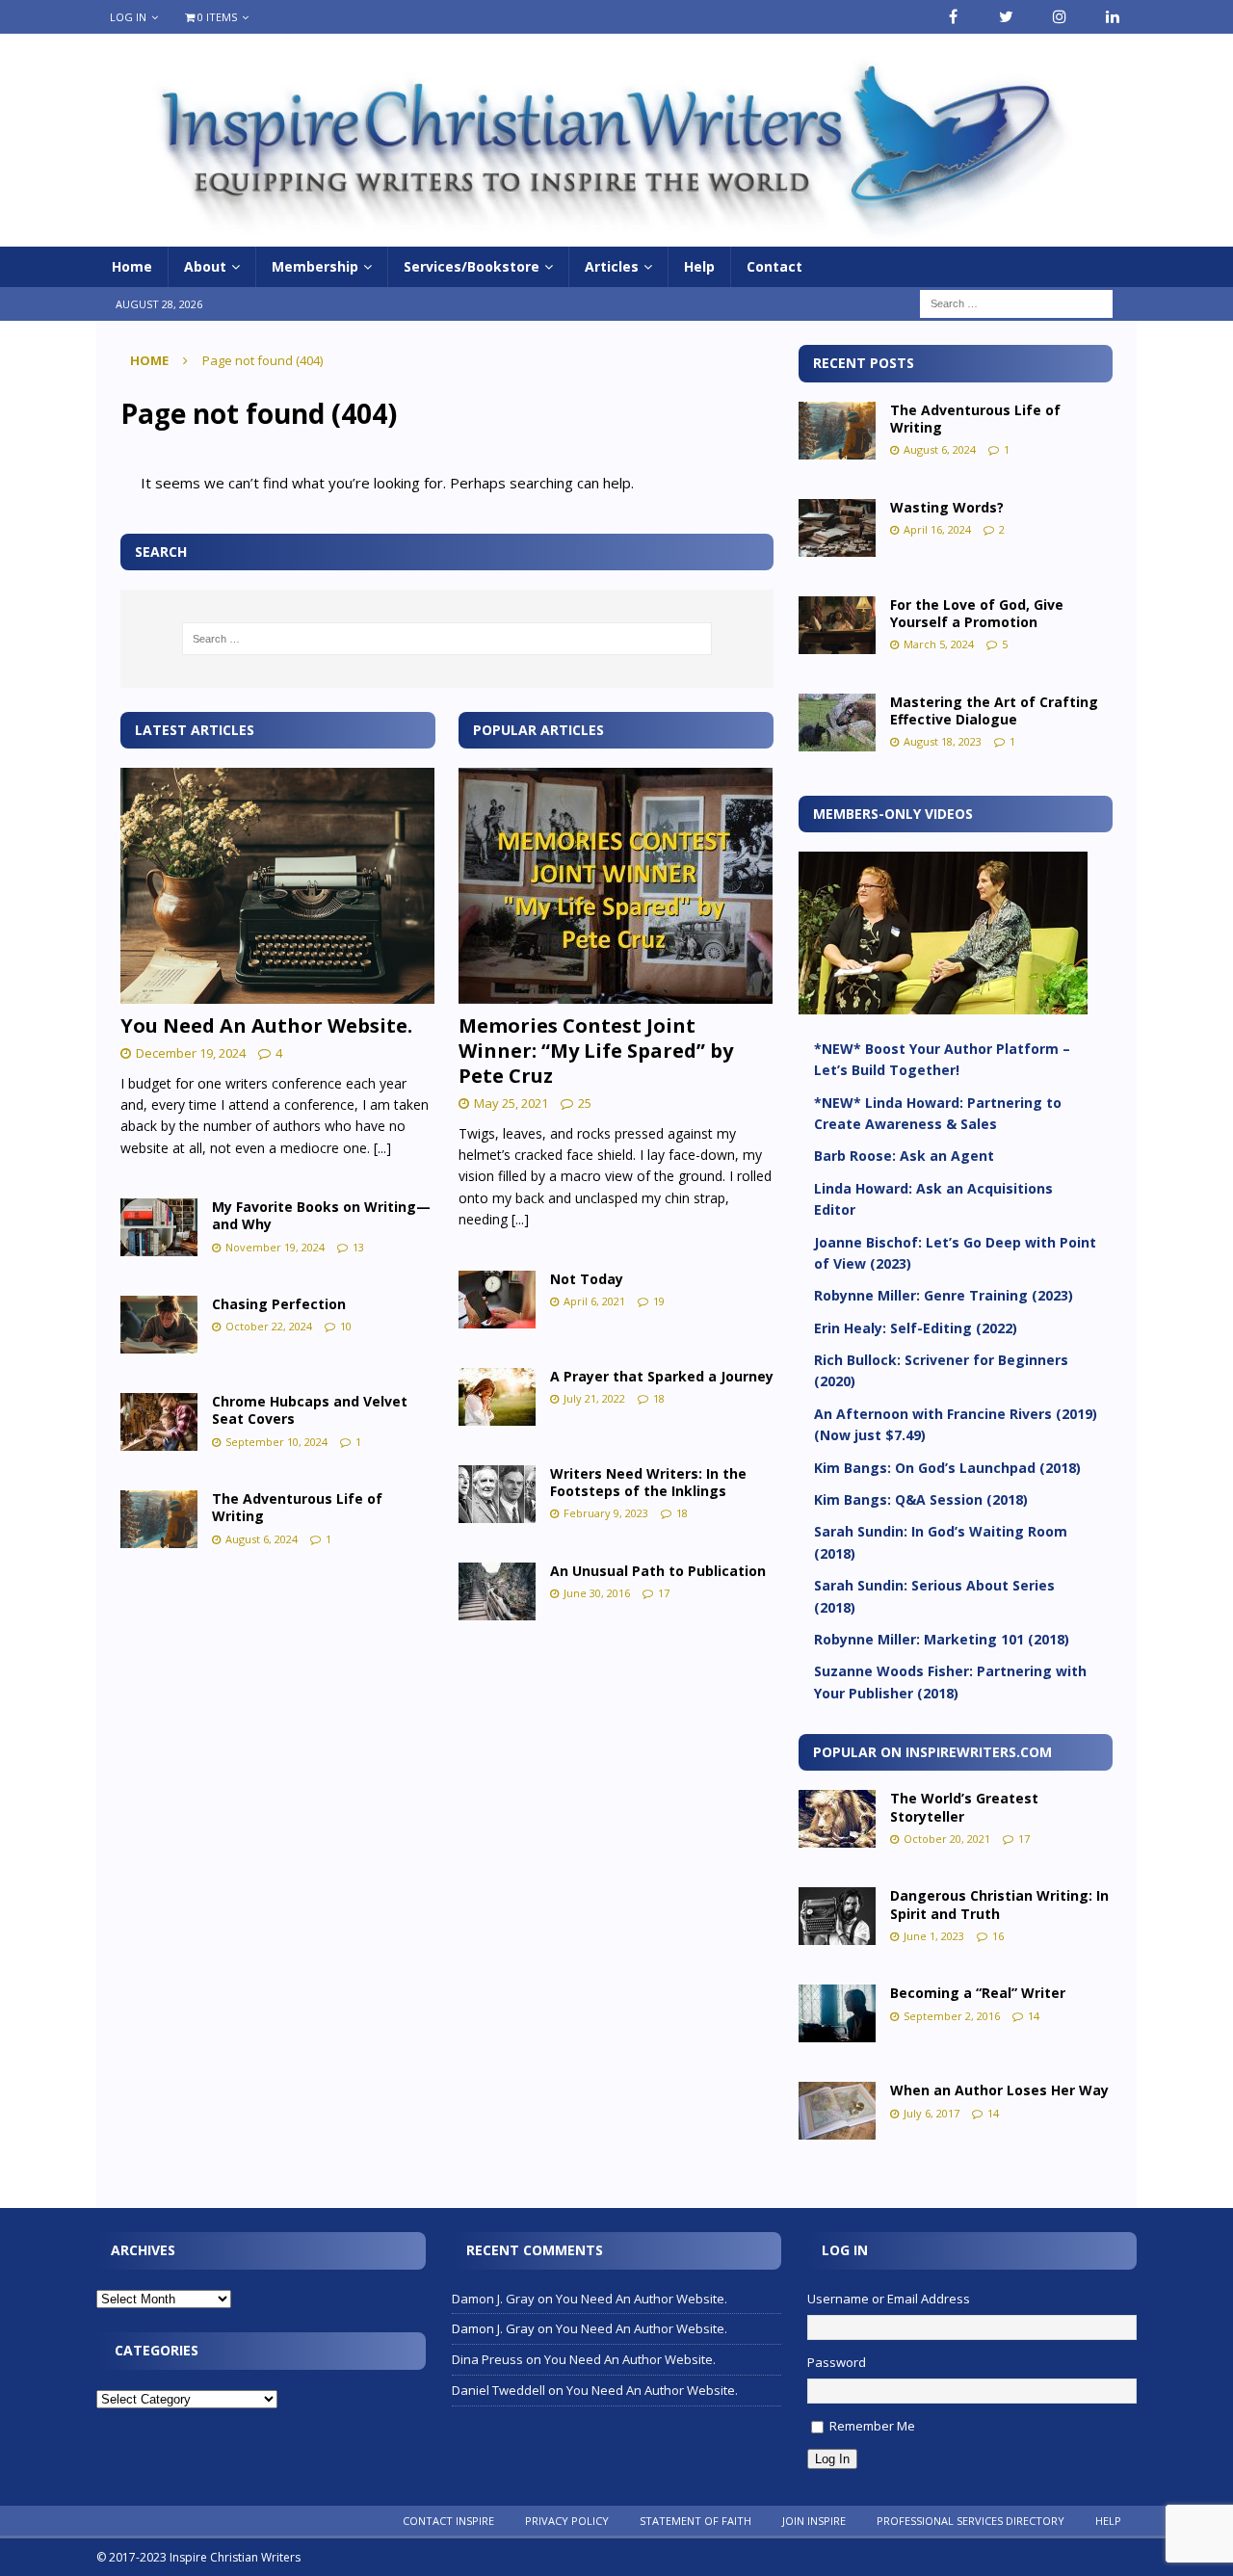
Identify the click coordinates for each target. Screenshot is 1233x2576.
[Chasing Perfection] (159, 1325)
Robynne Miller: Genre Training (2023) (944, 1295)
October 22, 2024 (269, 1326)
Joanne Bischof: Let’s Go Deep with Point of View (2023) (955, 1253)
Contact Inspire (448, 2521)
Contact (774, 266)
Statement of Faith (695, 2521)
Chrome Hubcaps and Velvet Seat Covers (310, 1410)
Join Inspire (814, 2521)
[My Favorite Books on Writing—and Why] (159, 1227)
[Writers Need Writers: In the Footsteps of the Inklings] (497, 1494)
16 (998, 1936)
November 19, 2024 (275, 1247)
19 (659, 1301)
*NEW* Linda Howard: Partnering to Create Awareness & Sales (938, 1113)
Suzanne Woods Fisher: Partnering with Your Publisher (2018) (950, 1682)
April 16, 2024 (937, 529)
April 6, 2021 (594, 1301)
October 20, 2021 (947, 1839)
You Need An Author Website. (266, 1025)
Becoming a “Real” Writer (978, 1993)
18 (659, 1398)
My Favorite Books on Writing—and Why (321, 1215)
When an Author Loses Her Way (999, 2090)
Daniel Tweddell (498, 2390)
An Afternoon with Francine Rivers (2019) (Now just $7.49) (956, 1424)
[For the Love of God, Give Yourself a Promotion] (837, 625)
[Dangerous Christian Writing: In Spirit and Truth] (837, 1916)
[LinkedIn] (1112, 17)
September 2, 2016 (952, 2016)
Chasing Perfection (279, 1304)
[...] (382, 1148)
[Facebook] (953, 17)
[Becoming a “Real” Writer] (837, 2013)
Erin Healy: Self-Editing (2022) (916, 1328)
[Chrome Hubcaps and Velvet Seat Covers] (159, 1422)
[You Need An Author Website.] (278, 886)
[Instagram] (1059, 17)
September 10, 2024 (276, 1442)
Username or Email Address (889, 2299)
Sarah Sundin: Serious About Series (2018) (934, 1596)
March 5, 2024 (939, 644)
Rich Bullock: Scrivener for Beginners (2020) (941, 1370)
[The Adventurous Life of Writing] (159, 1519)
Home (132, 266)
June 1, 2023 (934, 1936)
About (205, 266)
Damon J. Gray (493, 2299)
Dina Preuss (487, 2359)
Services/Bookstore (472, 266)
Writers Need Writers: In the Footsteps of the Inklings (648, 1482)
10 (346, 1326)
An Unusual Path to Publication (658, 1571)
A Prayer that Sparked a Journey (662, 1376)
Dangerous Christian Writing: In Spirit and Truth (999, 1904)
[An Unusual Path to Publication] (497, 1591)
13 (358, 1247)
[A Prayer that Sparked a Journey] (497, 1397)
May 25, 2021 (511, 1103)
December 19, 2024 (191, 1053)
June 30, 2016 (597, 1593)
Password (837, 2362)
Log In (128, 17)
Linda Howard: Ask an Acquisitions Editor (933, 1199)
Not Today (587, 1279)
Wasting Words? (947, 507)
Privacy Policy (567, 2521)
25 (585, 1103)
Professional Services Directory (971, 2521)
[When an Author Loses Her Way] (837, 2111)
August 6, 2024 (262, 1539)
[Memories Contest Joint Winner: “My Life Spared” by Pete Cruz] (616, 886)
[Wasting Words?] (837, 528)
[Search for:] (1016, 303)
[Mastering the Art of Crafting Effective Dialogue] (837, 723)
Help (699, 266)
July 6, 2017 (931, 2113)
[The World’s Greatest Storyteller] (837, 1819)
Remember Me (872, 2426)
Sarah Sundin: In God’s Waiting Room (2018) (941, 1542)
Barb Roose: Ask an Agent (904, 1156)
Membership (315, 266)
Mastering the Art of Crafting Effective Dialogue (994, 710)
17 (664, 1593)
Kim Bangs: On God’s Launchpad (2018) (947, 1468)
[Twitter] (1006, 17)
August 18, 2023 (943, 741)
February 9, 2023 (606, 1513)
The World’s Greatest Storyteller (964, 1807)
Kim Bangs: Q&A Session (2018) (921, 1499)
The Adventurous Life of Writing (297, 1507)
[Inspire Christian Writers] (616, 236)
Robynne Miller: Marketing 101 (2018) (942, 1639)
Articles (612, 266)
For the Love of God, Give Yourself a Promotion (977, 613)
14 (1034, 2016)
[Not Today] (497, 1300)
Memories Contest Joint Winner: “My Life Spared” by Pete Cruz (596, 1051)
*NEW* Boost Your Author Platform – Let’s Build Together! (942, 1059)
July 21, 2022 (594, 1398)
